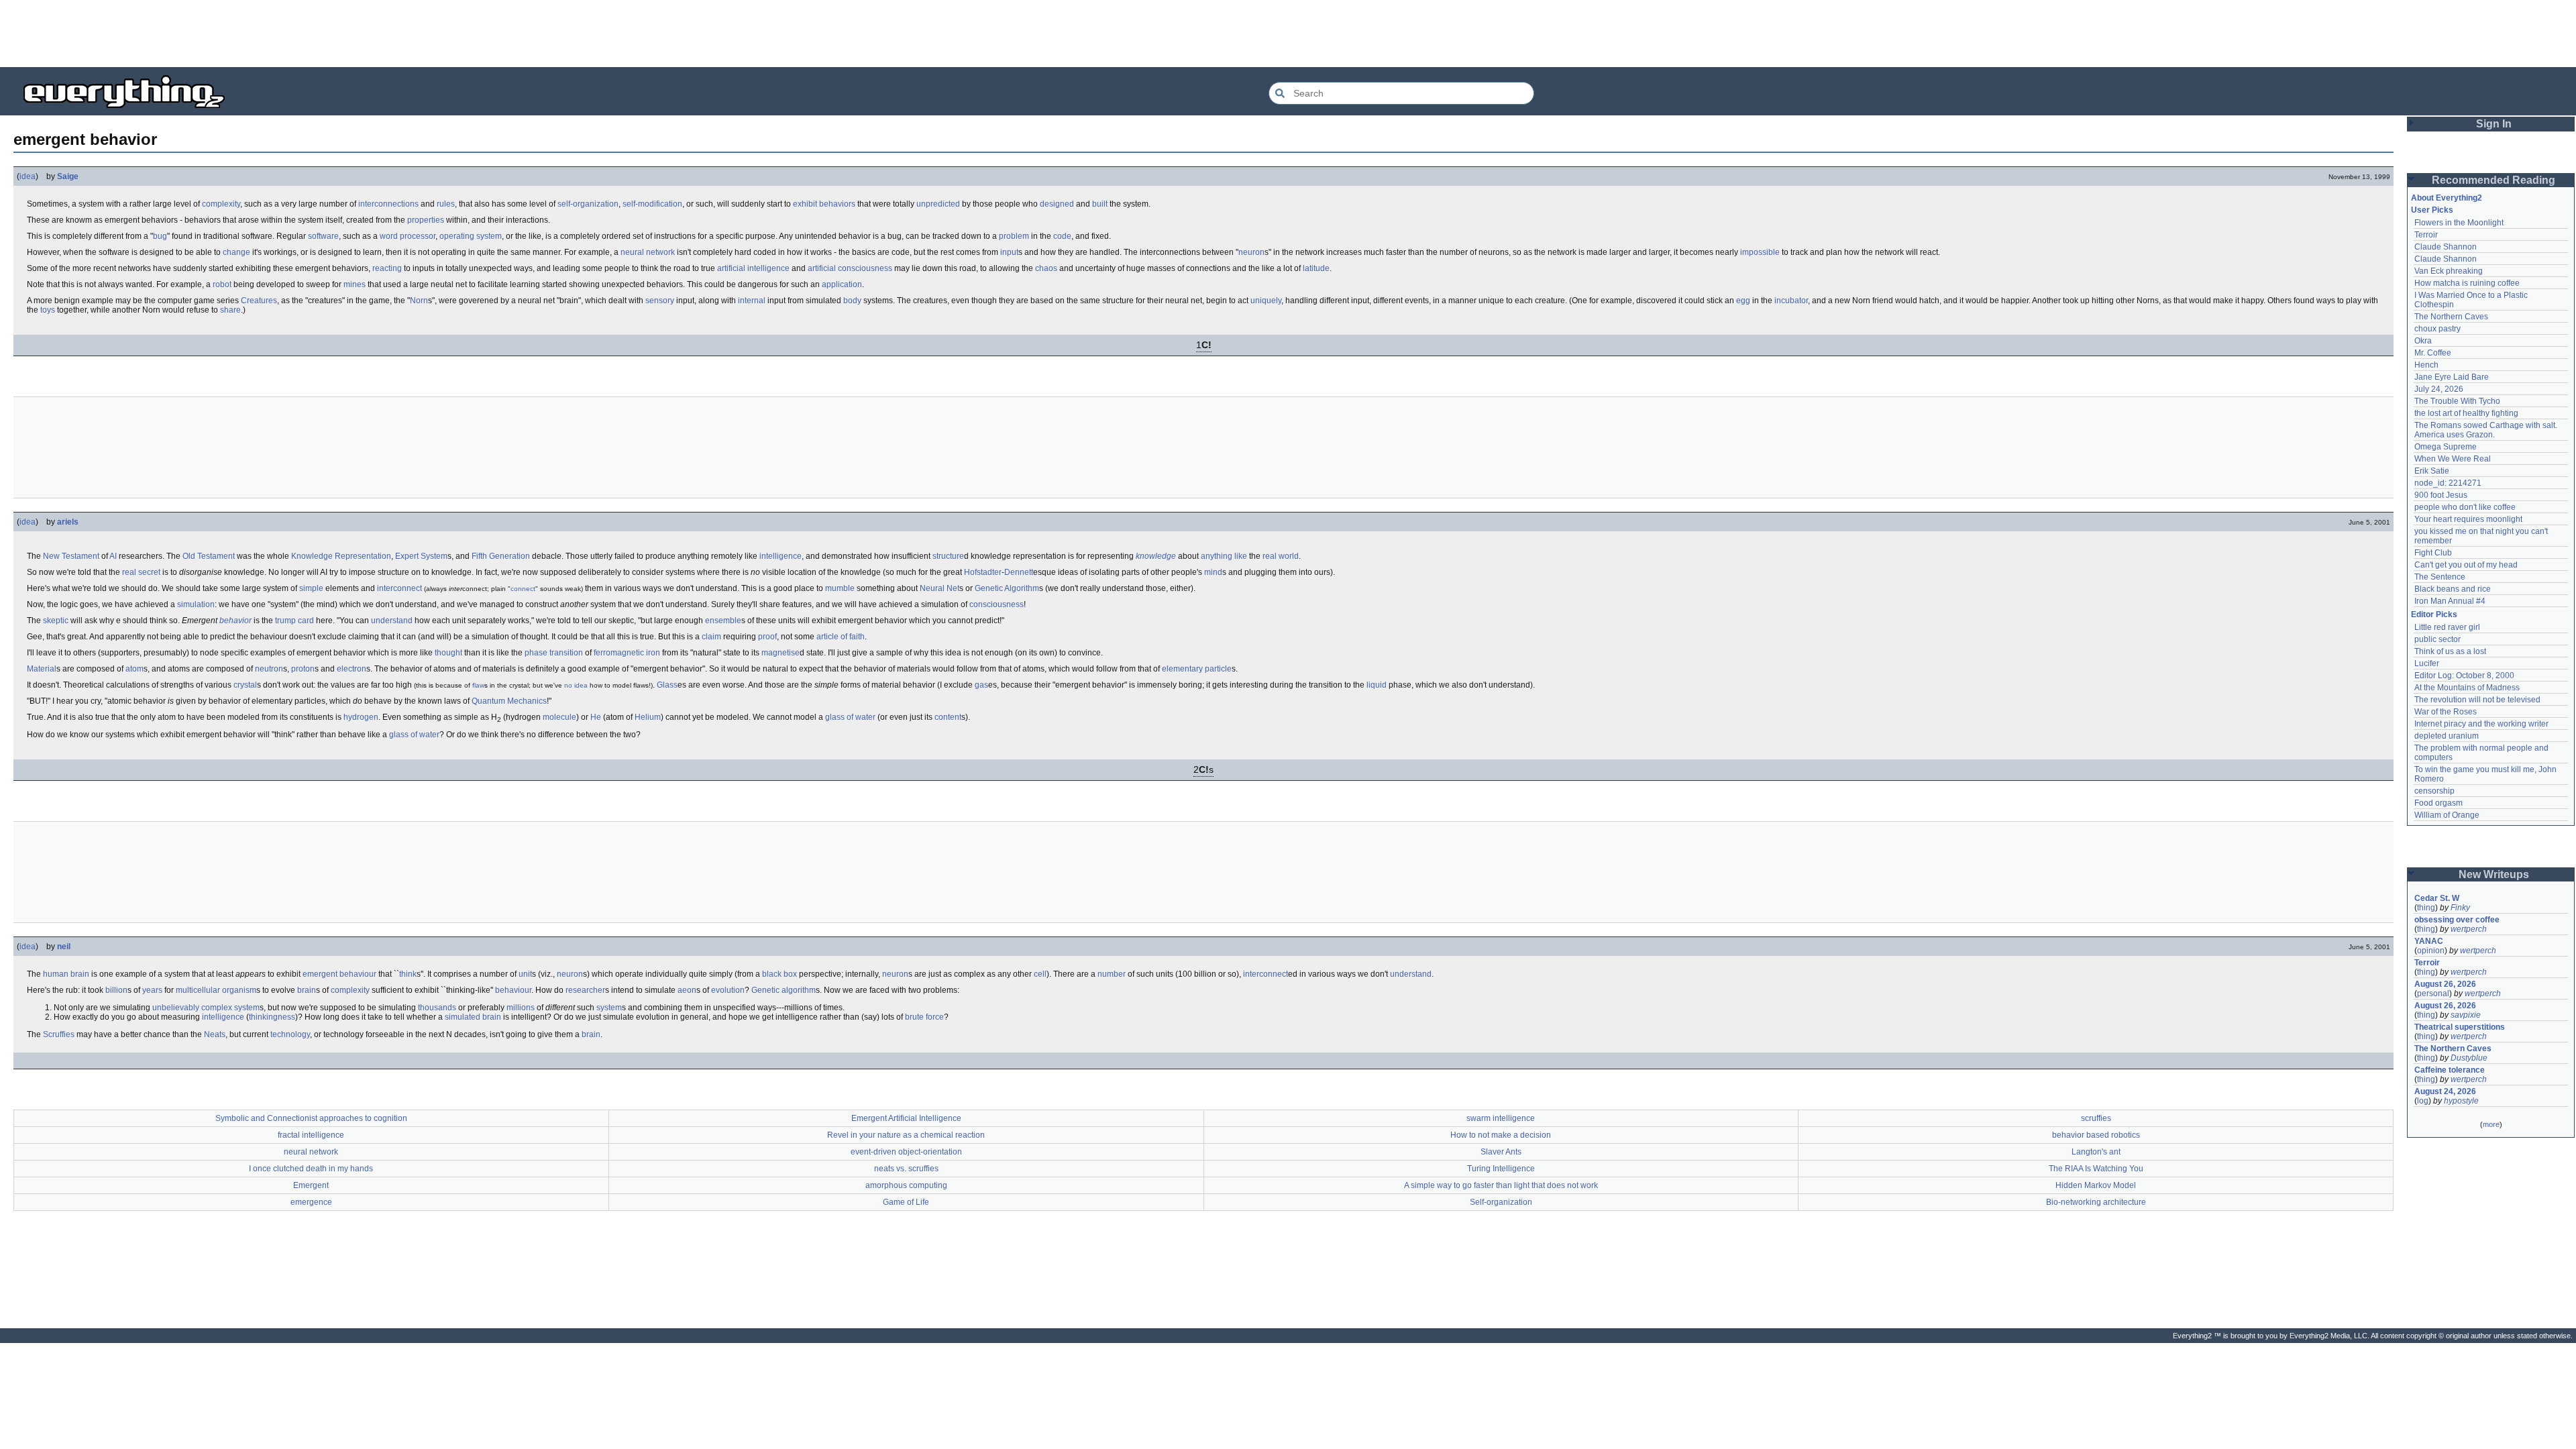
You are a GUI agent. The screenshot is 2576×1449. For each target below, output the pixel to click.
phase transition (554, 653)
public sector (2437, 639)
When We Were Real (2453, 459)
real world (1281, 556)
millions (521, 1008)
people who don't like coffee (2465, 507)
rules (446, 204)
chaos (1046, 268)
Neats (215, 1034)
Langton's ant (2096, 1152)
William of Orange (2447, 815)
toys (48, 310)
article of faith (841, 637)
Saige (68, 176)
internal (752, 301)
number (1112, 974)
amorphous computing (906, 1185)
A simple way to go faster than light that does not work (1501, 1185)
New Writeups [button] (2494, 874)
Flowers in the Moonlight (2459, 223)
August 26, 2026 (2445, 984)
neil (64, 947)
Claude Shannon (2446, 247)
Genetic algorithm (784, 990)
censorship (2434, 791)
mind (1213, 572)
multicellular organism (216, 990)
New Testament (71, 556)
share (230, 310)
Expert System (421, 556)
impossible (1760, 252)
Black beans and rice (2453, 589)
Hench (2426, 365)
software (323, 236)
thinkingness (272, 1017)
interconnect (399, 588)
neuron (1251, 252)
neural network (648, 252)
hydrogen (361, 717)
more (2491, 1124)
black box (780, 974)
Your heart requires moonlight (2468, 519)
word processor (408, 236)
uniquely (1266, 301)
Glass (667, 685)
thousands (437, 1008)
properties (426, 220)
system (609, 1008)
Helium (648, 717)
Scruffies (59, 1034)
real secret (141, 572)
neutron (269, 669)
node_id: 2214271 (2448, 483)
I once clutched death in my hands (311, 1169)
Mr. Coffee (2433, 353)
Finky (2460, 908)
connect (523, 589)
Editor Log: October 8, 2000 (2464, 676)
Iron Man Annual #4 (2450, 601)
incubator (1791, 301)
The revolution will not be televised (2477, 700)
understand (392, 621)
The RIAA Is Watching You (2096, 1169)
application (842, 284)
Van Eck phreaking (2449, 271)
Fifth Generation (501, 556)
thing (2426, 908)
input (1009, 252)
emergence (311, 1202)
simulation (196, 604)
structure (948, 556)
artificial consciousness (850, 268)
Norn (419, 301)
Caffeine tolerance (2450, 1070)
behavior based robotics (2096, 1135)
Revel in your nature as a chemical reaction (906, 1135)
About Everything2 (2447, 198)
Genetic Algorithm (1007, 588)
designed (1057, 204)
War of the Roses (2446, 712)
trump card (294, 621)
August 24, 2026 (2445, 1091)
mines (355, 284)
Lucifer (2427, 663)
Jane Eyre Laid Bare (2452, 377)
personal (2433, 994)
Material (42, 669)
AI (113, 556)
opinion (2431, 951)
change (236, 252)
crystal (245, 685)
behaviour (358, 974)
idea (28, 176)
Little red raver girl (2447, 627)
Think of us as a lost (2450, 651)
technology (290, 1034)
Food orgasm (2438, 803)
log (2423, 1101)
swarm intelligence (1501, 1118)
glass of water (850, 717)
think (408, 974)
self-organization (588, 204)
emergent (320, 974)
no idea (576, 685)
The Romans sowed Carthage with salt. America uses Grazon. (2486, 430)
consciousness (997, 604)
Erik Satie (2432, 471)
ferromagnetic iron (627, 653)
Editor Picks (2434, 614)
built (1100, 204)
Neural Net (940, 588)
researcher (585, 990)
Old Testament (209, 556)
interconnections (388, 204)
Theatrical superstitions (2460, 1027)
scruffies (2096, 1118)
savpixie (2466, 1015)
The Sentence (2440, 577)
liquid (1377, 685)
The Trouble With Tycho (2457, 401)
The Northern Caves (2451, 317)
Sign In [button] (2494, 124)
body (852, 301)
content (948, 717)
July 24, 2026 (2439, 389)
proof (767, 637)
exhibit (805, 204)
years (152, 990)
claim (711, 637)
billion (116, 990)
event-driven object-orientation (906, 1152)
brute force (924, 1017)
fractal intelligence (311, 1135)
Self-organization (1501, 1202)
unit (525, 974)
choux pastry (2437, 329)
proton (303, 669)
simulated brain (473, 1017)
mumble (840, 588)
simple (311, 588)
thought (448, 653)
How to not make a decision (1501, 1135)
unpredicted (938, 204)
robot (222, 284)
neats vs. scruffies (906, 1169)
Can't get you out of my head (2466, 565)
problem (1014, 236)
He (596, 717)
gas (981, 685)
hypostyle (2461, 1101)
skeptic (56, 621)
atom (135, 669)
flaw (478, 685)
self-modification (652, 204)
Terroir (2426, 235)
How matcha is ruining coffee (2467, 283)
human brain (66, 974)
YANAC (2429, 941)
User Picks (2432, 210)
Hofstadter (983, 572)
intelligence (781, 556)
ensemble (723, 621)
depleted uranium (2447, 736)
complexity (221, 204)
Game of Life (906, 1202)
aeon (687, 990)
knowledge (1156, 556)
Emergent (311, 1185)
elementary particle (1197, 669)
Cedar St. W (2437, 898)
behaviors (837, 204)
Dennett (1019, 572)
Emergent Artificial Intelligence (906, 1118)
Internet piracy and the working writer (2481, 724)
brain (307, 990)
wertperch (2469, 929)
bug (160, 236)
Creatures (259, 301)
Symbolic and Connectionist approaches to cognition (311, 1118)
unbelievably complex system (206, 1008)
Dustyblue (2469, 1058)
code (1062, 236)
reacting (387, 268)
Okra (2423, 341)
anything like (1224, 556)
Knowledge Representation (341, 556)
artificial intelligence (753, 268)
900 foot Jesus (2441, 495)
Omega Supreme (2446, 447)
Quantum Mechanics (509, 701)
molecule (559, 717)
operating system (471, 236)
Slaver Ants (1501, 1152)
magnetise (781, 653)
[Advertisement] (1288, 34)
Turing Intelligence (1501, 1169)
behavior (235, 621)
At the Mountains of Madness (2467, 688)
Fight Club (2433, 553)
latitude (1316, 268)
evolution (728, 990)
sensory (660, 301)
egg (1743, 301)
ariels (68, 522)
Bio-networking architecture (2096, 1202)
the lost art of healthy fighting (2466, 413)
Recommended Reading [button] (2493, 180)
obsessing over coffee (2457, 920)
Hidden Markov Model (2096, 1185)
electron (352, 669)
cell (1040, 974)
